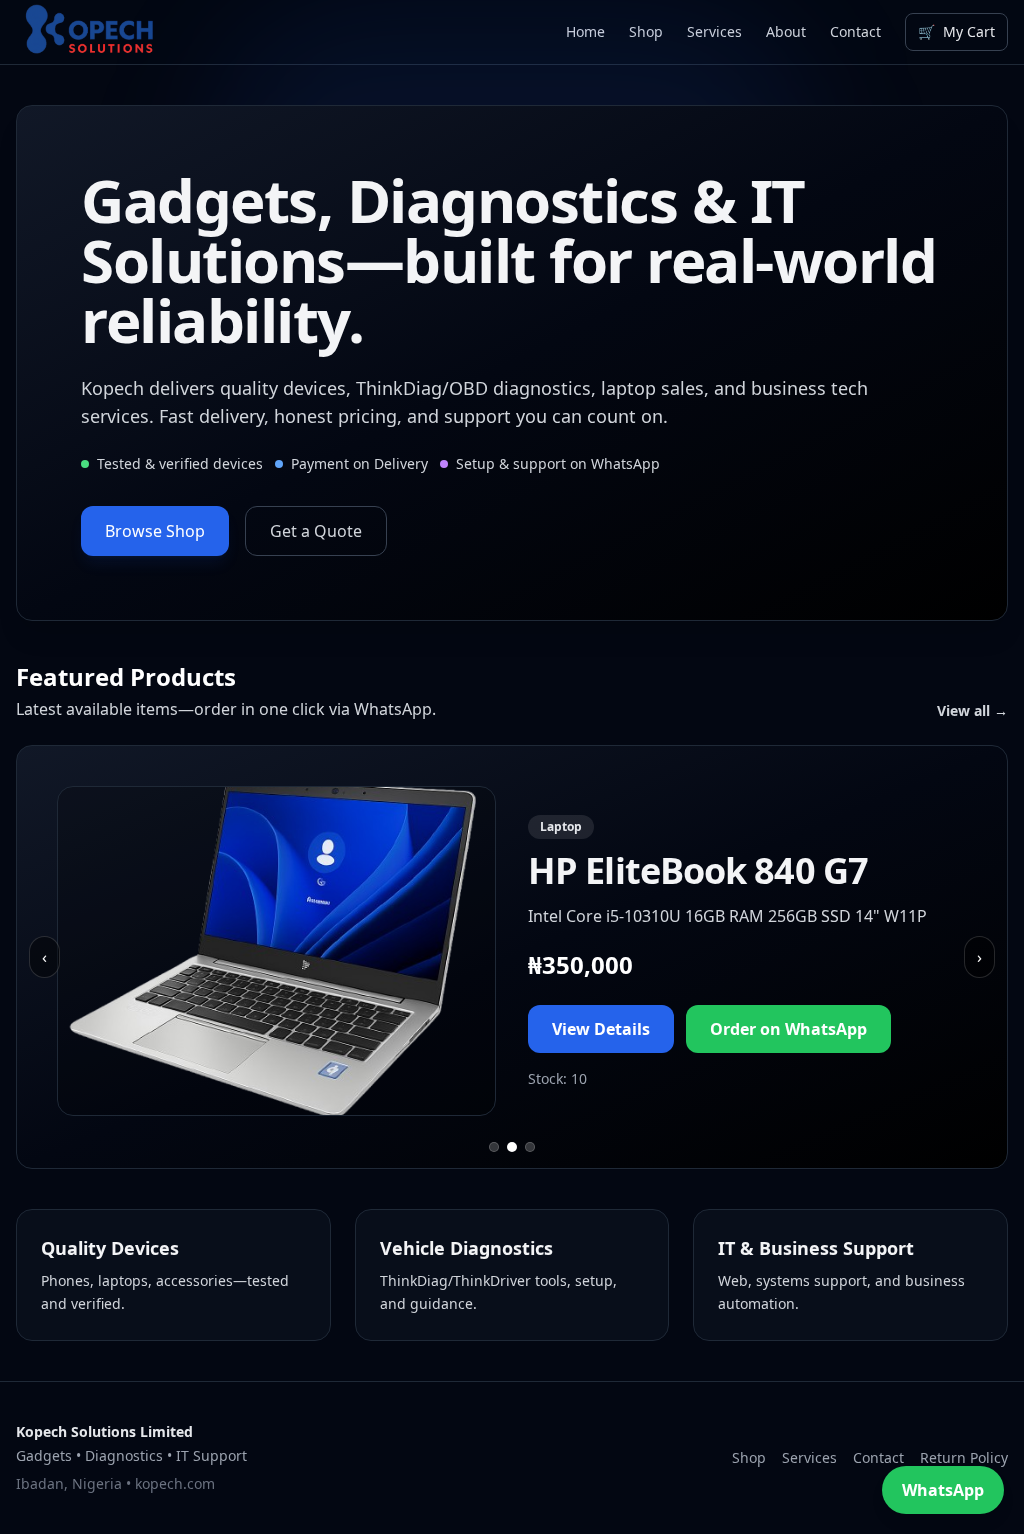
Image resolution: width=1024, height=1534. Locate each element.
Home (585, 31)
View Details (601, 1029)
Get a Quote (316, 531)
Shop (646, 31)
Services (714, 31)
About (786, 31)
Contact (855, 31)
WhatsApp (943, 1490)
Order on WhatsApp (788, 1029)
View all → (972, 710)
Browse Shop (155, 531)
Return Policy (964, 1457)
